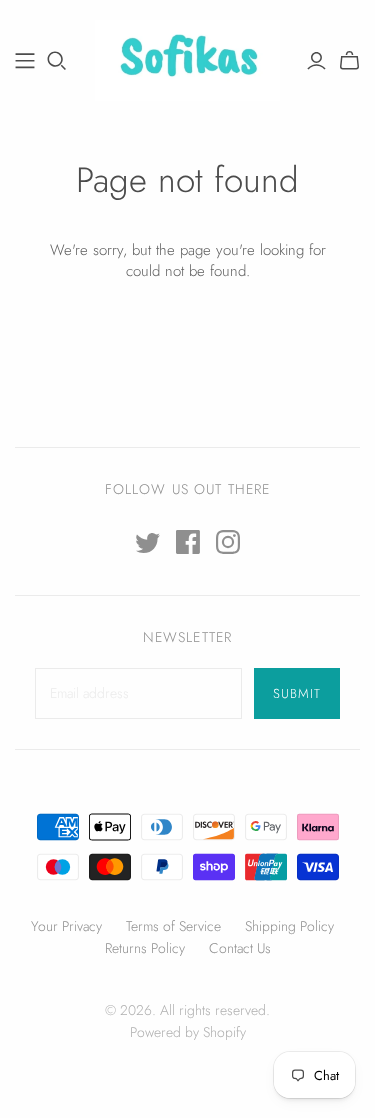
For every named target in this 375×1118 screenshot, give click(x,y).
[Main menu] (25, 61)
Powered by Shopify (188, 1032)
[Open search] (57, 61)
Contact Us (240, 948)
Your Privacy (66, 926)
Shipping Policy (289, 926)
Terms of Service (173, 926)
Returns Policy (145, 948)
